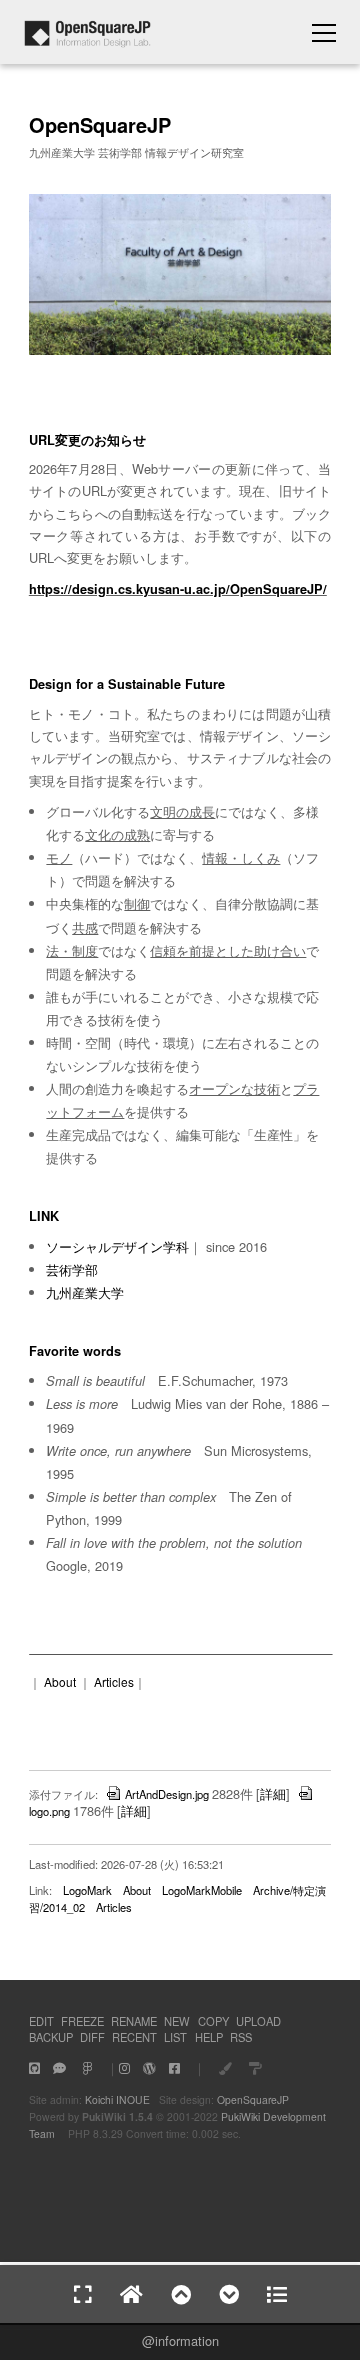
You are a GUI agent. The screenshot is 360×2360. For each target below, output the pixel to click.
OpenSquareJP (253, 2099)
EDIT (41, 2021)
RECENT (134, 2037)
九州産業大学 (85, 1292)
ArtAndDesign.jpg (167, 1794)
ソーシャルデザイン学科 (117, 1246)
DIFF (92, 2037)
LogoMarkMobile (202, 1890)
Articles (114, 1681)
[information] (87, 41)
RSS (241, 2037)
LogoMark (87, 1890)
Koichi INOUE (117, 2099)
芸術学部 (72, 1269)
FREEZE (82, 2021)
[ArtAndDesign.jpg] (180, 351)
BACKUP (51, 2037)
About (60, 1681)
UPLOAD (258, 2021)
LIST (175, 2037)
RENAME (134, 2021)
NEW (177, 2021)
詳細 (273, 1793)
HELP (209, 2037)
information (187, 2340)
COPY (213, 2021)
